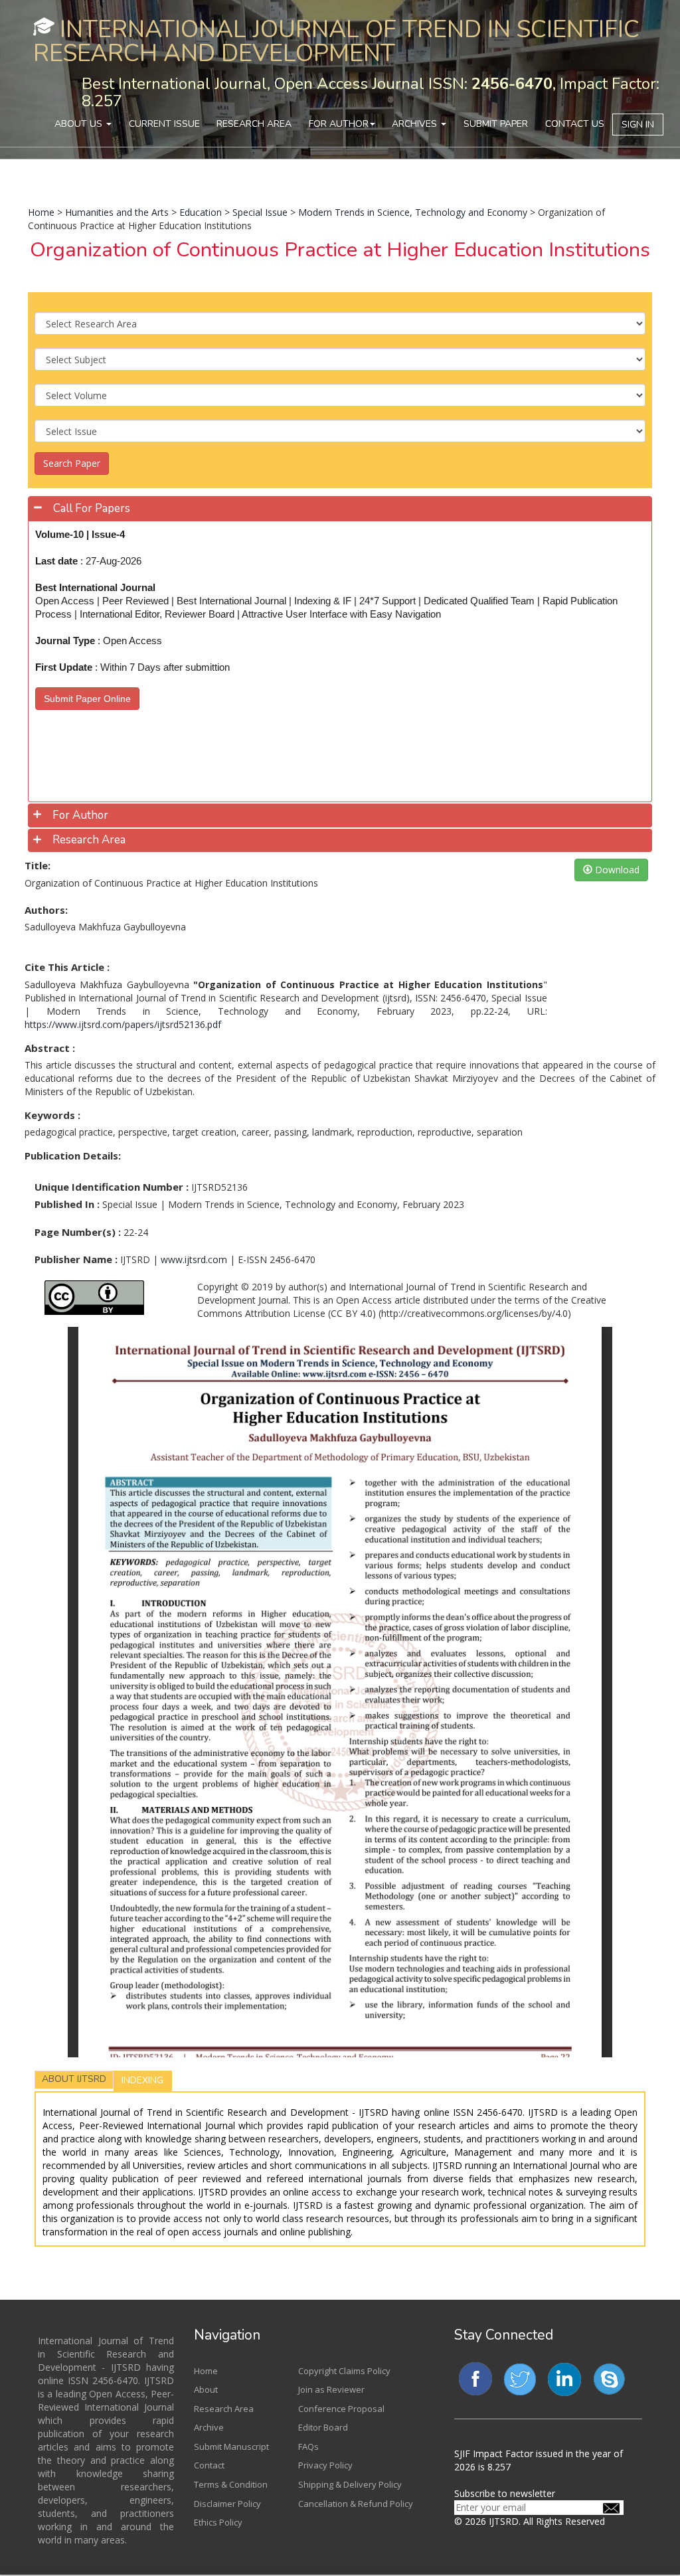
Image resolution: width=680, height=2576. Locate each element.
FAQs (308, 2447)
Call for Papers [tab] (92, 508)
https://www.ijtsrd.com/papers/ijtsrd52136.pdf (123, 1024)
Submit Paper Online (87, 699)
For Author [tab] (80, 815)
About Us (80, 124)
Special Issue (260, 212)
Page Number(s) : (78, 1232)
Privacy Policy (325, 2465)
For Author (339, 124)
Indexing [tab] (142, 2080)
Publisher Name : (76, 1259)
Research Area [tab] (89, 840)
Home (41, 212)
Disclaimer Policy (227, 2504)
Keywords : (52, 1115)
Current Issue (164, 124)
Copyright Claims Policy (344, 2371)
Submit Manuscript (231, 2447)
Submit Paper (496, 124)
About (206, 2389)
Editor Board (323, 2427)
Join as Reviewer (331, 2389)
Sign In (638, 125)
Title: (38, 865)
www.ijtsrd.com (194, 1259)
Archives (416, 124)
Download (616, 870)
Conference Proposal (341, 2409)
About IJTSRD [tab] (74, 2079)
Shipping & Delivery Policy (350, 2484)
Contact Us (575, 124)
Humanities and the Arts (117, 212)
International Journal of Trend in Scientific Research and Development (336, 42)
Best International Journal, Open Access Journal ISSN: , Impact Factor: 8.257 (371, 92)
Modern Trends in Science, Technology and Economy (413, 212)
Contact (209, 2465)
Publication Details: (73, 1156)
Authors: (46, 910)
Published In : (67, 1204)
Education (201, 212)
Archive (209, 2427)
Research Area (254, 124)
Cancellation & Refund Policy (356, 2504)
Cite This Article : (67, 967)
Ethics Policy (218, 2522)
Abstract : (50, 1048)
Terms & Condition (231, 2484)
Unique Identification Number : (112, 1187)
